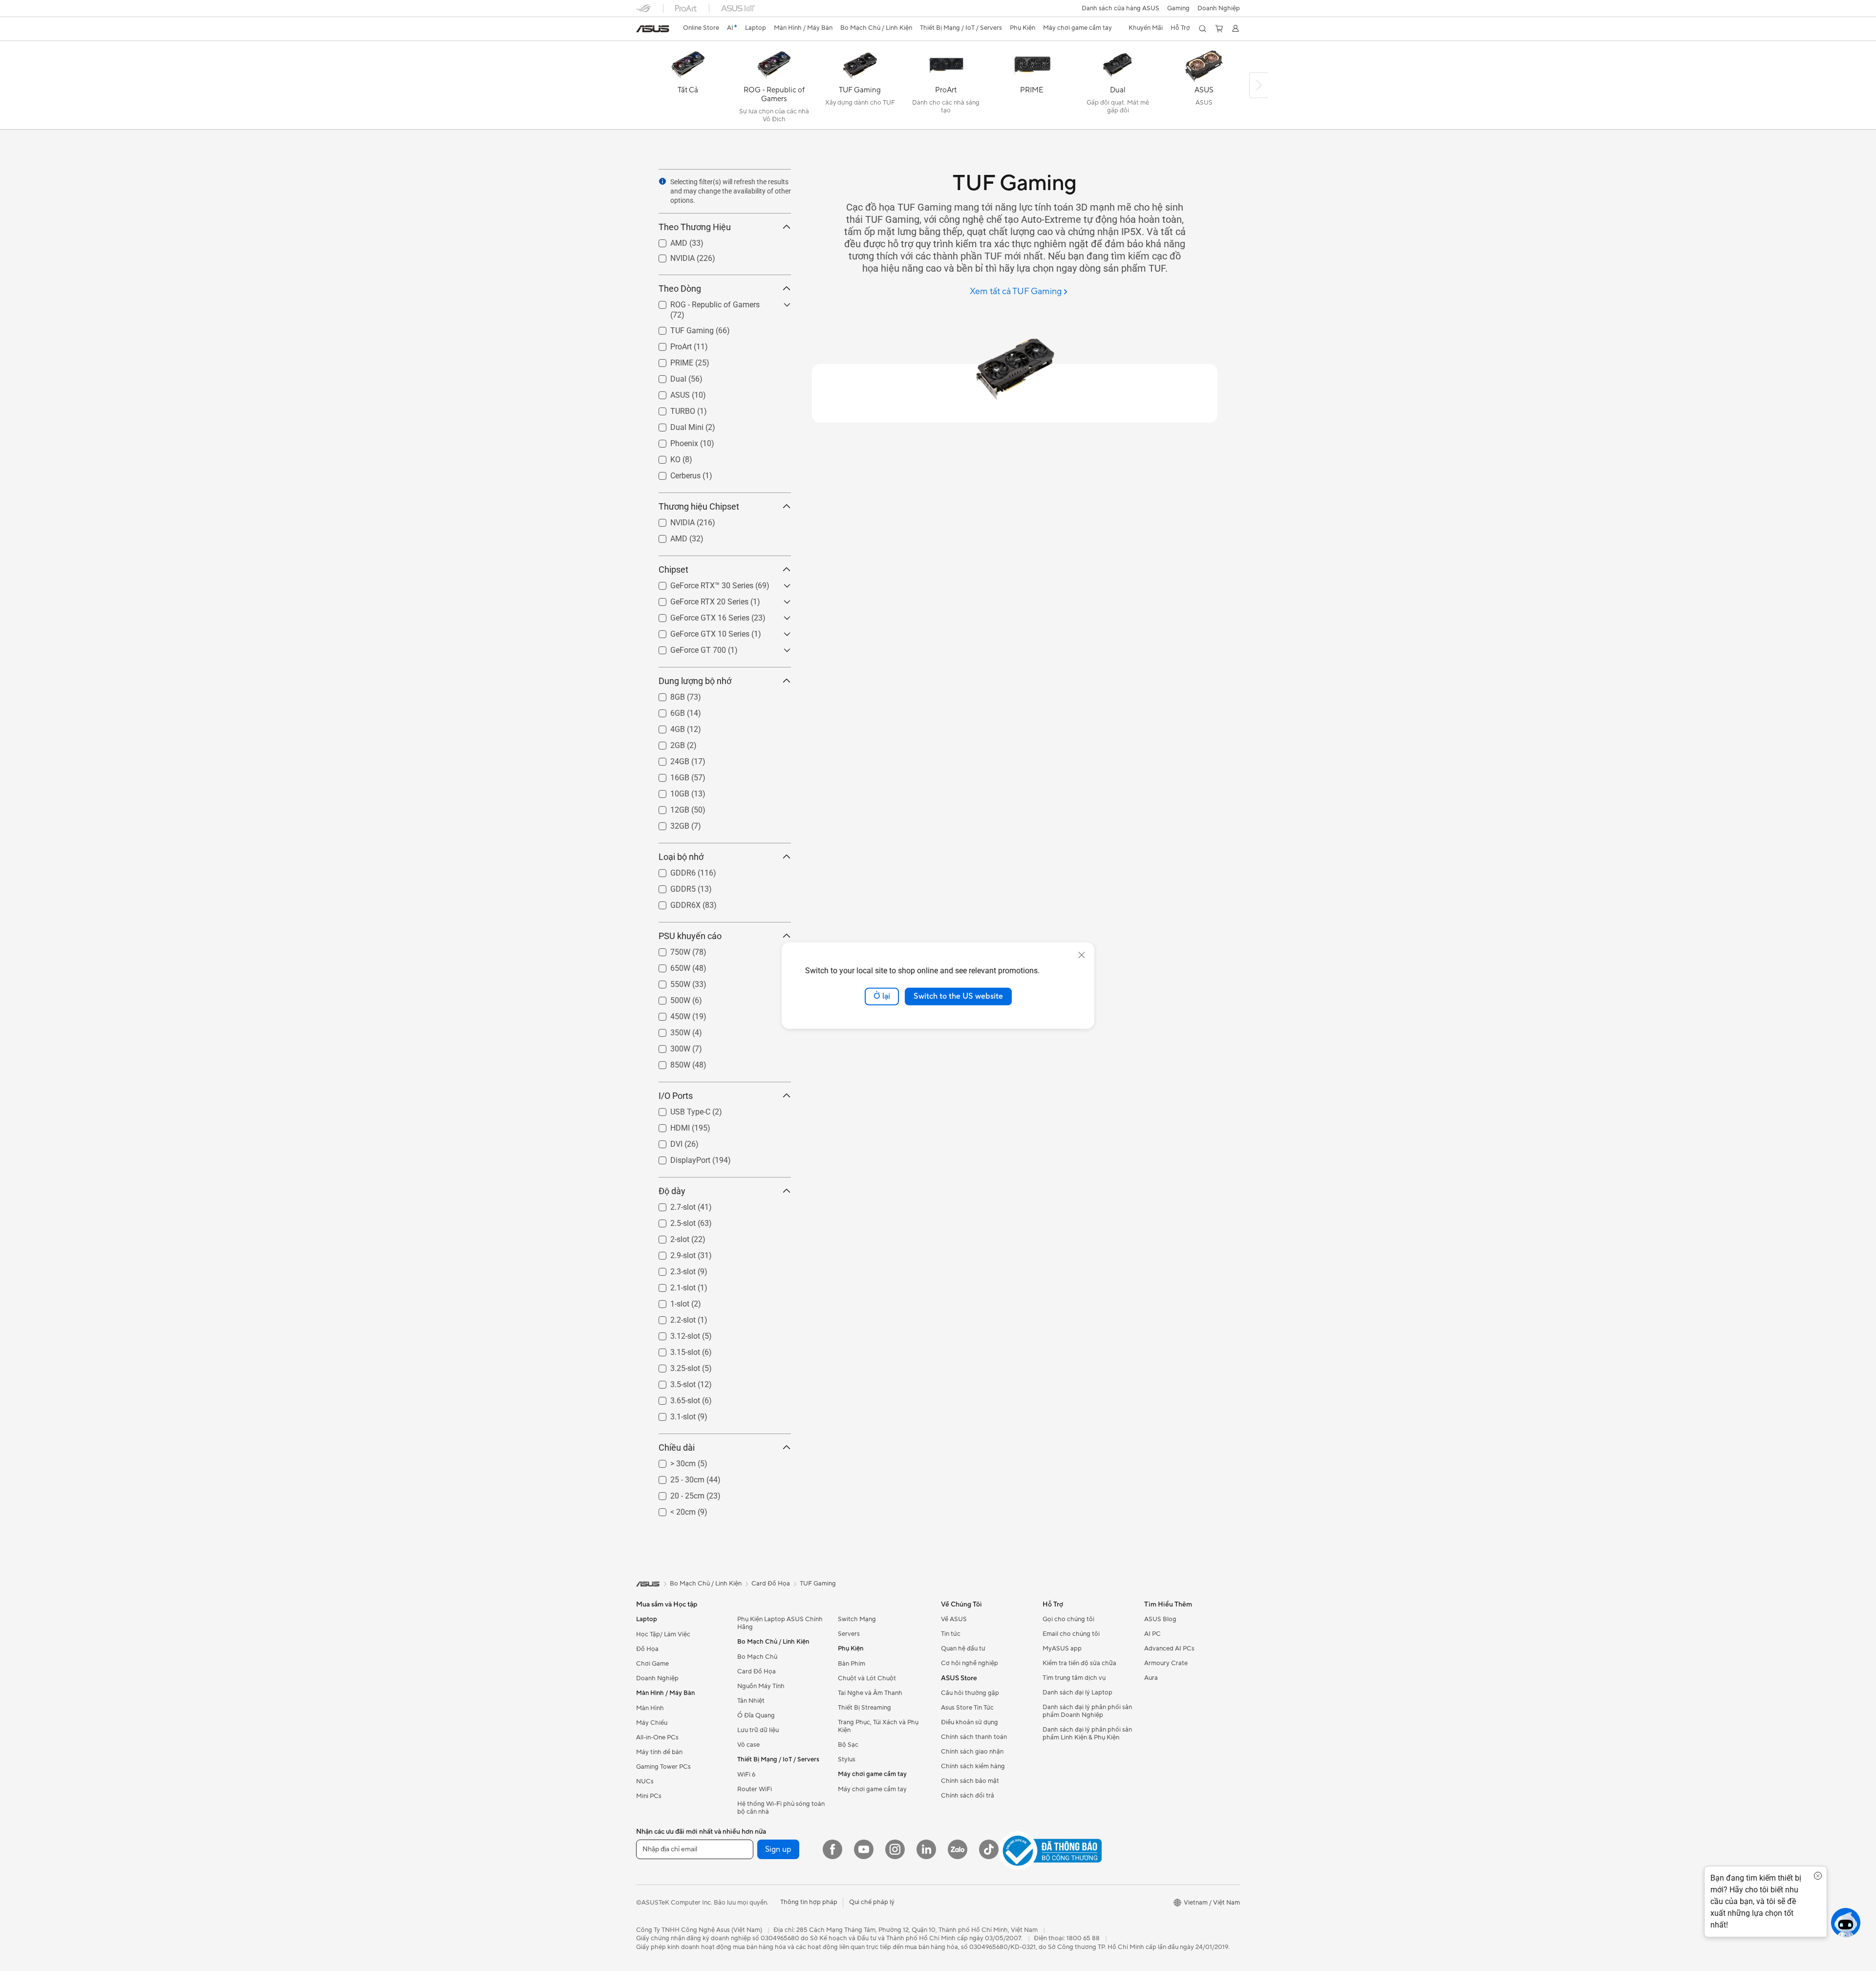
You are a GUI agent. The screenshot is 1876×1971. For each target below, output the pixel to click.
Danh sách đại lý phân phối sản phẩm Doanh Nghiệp (1087, 1711)
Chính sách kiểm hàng (973, 1766)
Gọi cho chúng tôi (1068, 1619)
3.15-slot (673, 1350)
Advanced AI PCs (1169, 1649)
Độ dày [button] (672, 1191)
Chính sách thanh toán (974, 1737)
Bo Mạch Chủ (757, 1657)
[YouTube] (864, 1849)
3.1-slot (671, 1414)
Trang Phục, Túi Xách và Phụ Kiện (878, 1726)
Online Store (701, 28)
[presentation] (662, 181)
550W (669, 982)
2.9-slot (671, 1253)
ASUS (668, 393)
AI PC (1152, 1634)
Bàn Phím (852, 1664)
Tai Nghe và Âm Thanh (870, 1693)
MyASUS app (1062, 1649)
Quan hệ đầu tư (963, 1649)
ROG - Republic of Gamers (703, 302)
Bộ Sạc (848, 1745)
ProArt (669, 344)
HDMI (668, 1125)
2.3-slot (671, 1269)
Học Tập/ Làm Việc (663, 1634)
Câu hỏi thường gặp (970, 1693)
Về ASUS (954, 1619)
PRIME (670, 360)
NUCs (645, 1781)
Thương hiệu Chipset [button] (699, 506)
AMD (667, 241)
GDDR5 (671, 887)
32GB (668, 824)
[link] (653, 29)
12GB (668, 807)
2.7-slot (671, 1205)
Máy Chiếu (652, 1723)
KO (664, 457)
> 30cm (671, 1461)
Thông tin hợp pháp (809, 1902)
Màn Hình (650, 1708)
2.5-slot (671, 1221)
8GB (666, 695)
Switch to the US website (958, 996)
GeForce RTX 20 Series (698, 599)
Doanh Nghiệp (1219, 8)
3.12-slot (673, 1334)
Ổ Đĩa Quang (756, 1715)
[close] (1082, 955)
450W (669, 1014)
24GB (668, 759)
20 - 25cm (676, 1493)
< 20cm (671, 1510)
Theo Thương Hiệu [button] (695, 227)
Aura (1151, 1678)
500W (669, 998)
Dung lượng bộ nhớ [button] (695, 681)
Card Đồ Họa (757, 1671)
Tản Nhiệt (751, 1701)
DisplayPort (679, 1158)
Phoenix (672, 441)
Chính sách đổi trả (968, 1796)
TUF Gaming (680, 328)
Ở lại (882, 996)
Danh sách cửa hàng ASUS (1120, 8)
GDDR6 (671, 870)
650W (669, 966)
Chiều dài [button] (677, 1447)
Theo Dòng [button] (680, 289)
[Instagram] (895, 1849)
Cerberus (674, 473)
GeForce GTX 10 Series (698, 632)
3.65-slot (673, 1398)
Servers (849, 1634)
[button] (1178, 8)
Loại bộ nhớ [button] (681, 857)
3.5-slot (671, 1382)
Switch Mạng (857, 1619)
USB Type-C (679, 1109)
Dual (667, 376)
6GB (666, 711)
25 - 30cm (676, 1477)
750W (669, 950)
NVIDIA (671, 256)
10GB (668, 791)
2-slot (668, 1237)
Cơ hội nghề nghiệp (970, 1663)
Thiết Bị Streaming (864, 1708)
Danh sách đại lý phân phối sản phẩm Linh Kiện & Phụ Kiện (1087, 1734)
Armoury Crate (1166, 1663)
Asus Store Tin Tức (967, 1708)
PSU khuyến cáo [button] (690, 936)
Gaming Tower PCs (663, 1767)
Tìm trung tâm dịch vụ (1074, 1678)
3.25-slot (673, 1366)
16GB (668, 775)
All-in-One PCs (657, 1737)
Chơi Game (652, 1664)
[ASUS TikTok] (989, 1849)
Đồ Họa (647, 1649)
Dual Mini (675, 425)
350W (669, 1030)
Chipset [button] (673, 569)
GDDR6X (674, 903)
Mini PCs (649, 1796)
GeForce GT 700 (686, 648)
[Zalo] (958, 1849)
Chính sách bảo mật (970, 1781)
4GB (666, 727)
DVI (665, 1142)
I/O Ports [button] (676, 1096)
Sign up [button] (778, 1849)
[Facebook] (832, 1849)
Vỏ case (748, 1745)
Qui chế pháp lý (872, 1902)
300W (669, 1046)
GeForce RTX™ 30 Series (700, 583)
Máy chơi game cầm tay (872, 1789)
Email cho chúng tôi (1071, 1634)
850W (669, 1062)
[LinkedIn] (926, 1849)
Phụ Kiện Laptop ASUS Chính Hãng (780, 1623)
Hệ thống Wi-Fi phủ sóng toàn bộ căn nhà (781, 1808)
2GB (666, 743)
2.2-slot (671, 1318)
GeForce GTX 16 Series (698, 615)
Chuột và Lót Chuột (867, 1678)
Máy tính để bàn (659, 1752)
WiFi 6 (746, 1775)
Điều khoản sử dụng (970, 1722)
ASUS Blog (1160, 1619)
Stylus (847, 1759)
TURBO (671, 409)
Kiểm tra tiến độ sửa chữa (1079, 1663)
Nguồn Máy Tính (761, 1686)
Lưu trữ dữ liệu (758, 1730)
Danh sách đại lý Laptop (1077, 1692)
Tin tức (951, 1634)
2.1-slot (671, 1285)
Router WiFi (755, 1789)
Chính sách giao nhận (972, 1752)
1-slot (668, 1301)
